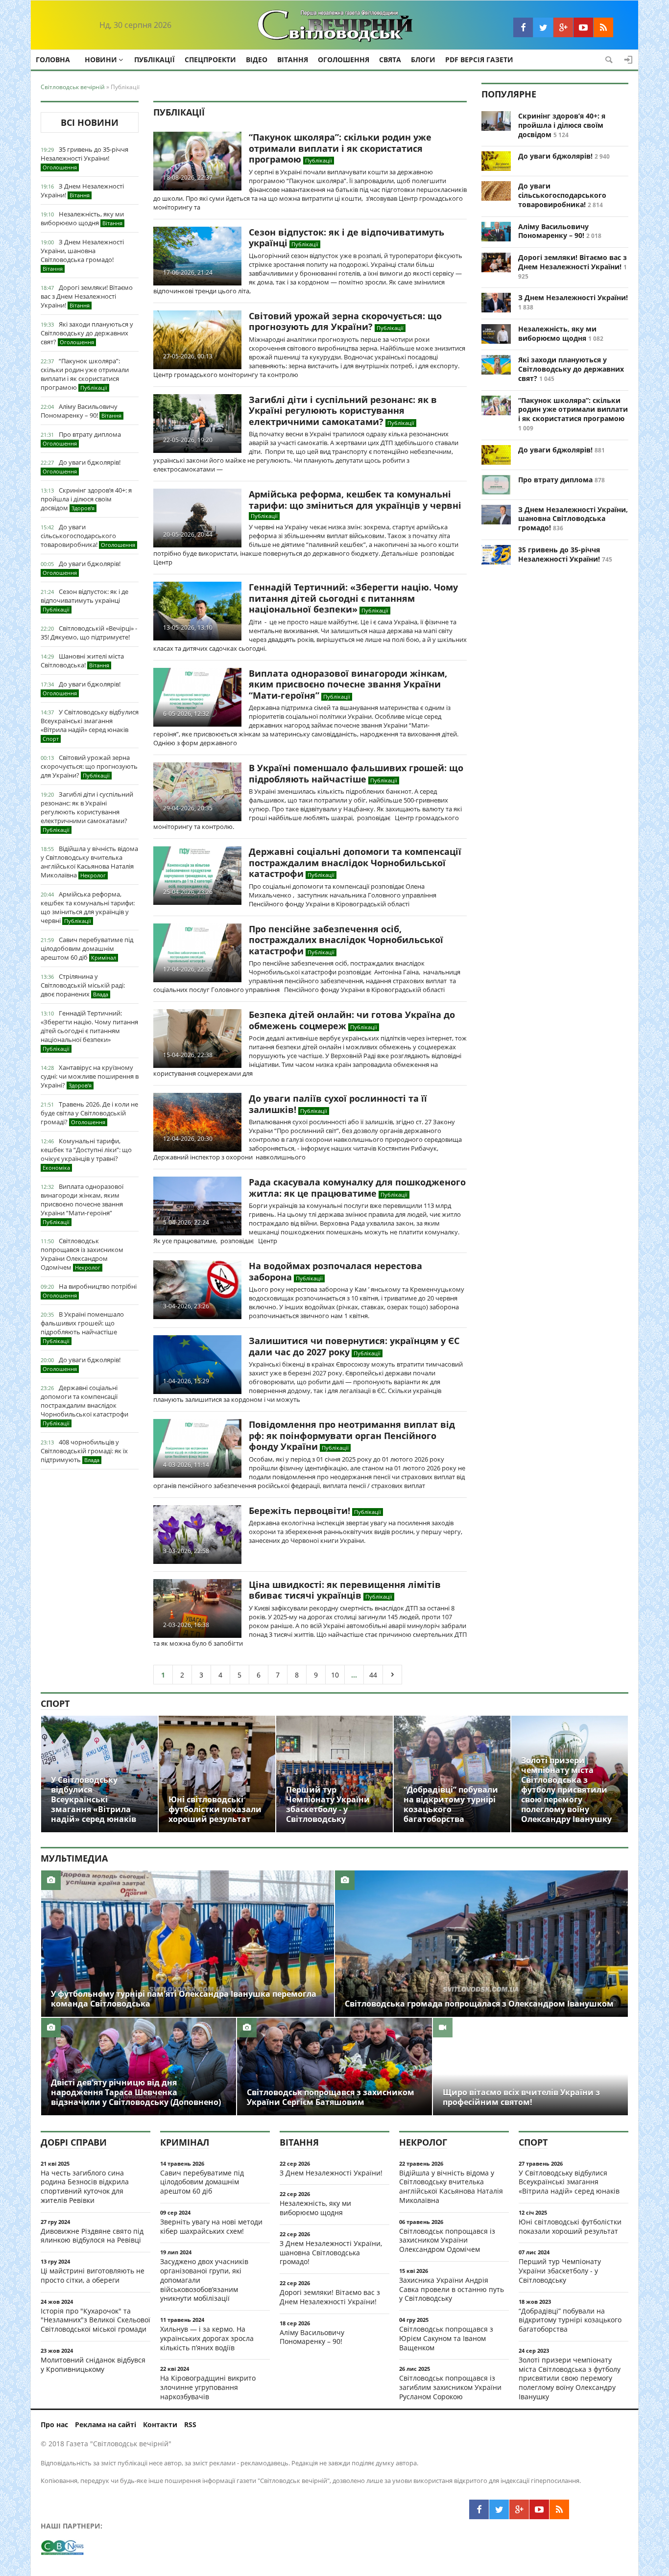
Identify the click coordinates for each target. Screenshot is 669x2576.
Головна (53, 59)
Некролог (423, 2142)
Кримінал (185, 2142)
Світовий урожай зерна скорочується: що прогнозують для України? (89, 766)
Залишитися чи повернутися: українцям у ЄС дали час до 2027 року (354, 1346)
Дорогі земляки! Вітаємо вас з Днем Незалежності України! (87, 296)
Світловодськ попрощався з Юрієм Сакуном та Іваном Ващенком (446, 2338)
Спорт (55, 1703)
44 (373, 1675)
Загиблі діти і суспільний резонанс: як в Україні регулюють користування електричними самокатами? (87, 812)
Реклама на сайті (106, 2424)
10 (335, 1675)
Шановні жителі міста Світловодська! (82, 661)
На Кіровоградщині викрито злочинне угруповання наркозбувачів (208, 2387)
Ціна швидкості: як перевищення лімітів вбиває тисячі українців (345, 1590)
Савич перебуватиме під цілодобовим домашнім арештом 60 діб (87, 948)
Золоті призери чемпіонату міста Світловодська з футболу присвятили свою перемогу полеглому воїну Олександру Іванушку (570, 2378)
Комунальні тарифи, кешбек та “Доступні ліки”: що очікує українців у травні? (86, 1154)
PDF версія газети (479, 59)
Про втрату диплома (82, 438)
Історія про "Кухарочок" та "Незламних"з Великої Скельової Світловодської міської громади (96, 2320)
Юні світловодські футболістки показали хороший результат (570, 2226)
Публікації (155, 59)
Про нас (54, 2424)
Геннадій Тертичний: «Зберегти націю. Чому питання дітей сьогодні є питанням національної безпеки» (89, 1030)
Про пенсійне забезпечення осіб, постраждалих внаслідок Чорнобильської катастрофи (346, 940)
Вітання (293, 59)
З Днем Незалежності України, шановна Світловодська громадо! (82, 255)
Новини (101, 59)
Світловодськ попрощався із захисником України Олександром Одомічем (82, 1254)
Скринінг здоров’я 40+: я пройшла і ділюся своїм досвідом (86, 499)
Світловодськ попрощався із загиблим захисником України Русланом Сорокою (450, 2387)
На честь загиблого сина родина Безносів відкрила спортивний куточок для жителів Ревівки (85, 2186)
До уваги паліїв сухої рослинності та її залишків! (338, 1104)
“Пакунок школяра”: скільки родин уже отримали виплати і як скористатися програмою (85, 374)
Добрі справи (74, 2142)
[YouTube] (583, 27)
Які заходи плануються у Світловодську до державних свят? (87, 333)
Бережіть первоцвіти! (299, 1511)
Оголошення (344, 59)
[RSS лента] (603, 27)
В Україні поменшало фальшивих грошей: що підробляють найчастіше (82, 1327)
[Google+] (563, 27)
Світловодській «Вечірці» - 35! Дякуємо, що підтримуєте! (89, 633)
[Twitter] (543, 27)
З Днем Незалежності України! (82, 190)
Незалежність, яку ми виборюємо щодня (82, 218)
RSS (190, 2424)
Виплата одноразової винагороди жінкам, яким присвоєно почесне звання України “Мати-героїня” (82, 1204)
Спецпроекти (210, 59)
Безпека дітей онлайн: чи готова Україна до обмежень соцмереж (352, 1020)
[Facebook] (523, 27)
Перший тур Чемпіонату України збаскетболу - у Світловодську (560, 2271)
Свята (390, 59)
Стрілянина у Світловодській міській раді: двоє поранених (83, 985)
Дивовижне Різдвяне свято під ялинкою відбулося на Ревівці (92, 2236)
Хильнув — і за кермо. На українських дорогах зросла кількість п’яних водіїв (207, 2338)
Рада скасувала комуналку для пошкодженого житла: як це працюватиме (357, 1188)
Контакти (160, 2424)
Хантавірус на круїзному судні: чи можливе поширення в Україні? (90, 1076)
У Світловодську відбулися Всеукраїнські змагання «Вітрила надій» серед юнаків (90, 725)
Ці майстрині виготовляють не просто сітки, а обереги (93, 2275)
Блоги (423, 59)
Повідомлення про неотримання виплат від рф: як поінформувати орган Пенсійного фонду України (352, 1435)
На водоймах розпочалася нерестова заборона (335, 1271)
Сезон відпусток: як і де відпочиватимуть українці (84, 600)
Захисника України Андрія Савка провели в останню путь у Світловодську (452, 2289)
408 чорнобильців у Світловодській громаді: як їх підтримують (84, 1451)
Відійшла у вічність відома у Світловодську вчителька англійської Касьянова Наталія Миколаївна (89, 862)
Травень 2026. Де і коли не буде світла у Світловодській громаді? (89, 1113)
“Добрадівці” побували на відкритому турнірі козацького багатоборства (570, 2320)
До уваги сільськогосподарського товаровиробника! (88, 536)
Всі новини (90, 122)
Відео (257, 59)
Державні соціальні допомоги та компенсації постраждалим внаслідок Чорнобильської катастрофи (84, 1405)
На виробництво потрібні (90, 1290)
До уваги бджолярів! (82, 466)
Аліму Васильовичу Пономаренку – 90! (81, 411)
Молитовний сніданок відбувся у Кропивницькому (93, 2364)
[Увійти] (628, 60)
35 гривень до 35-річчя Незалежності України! (84, 158)
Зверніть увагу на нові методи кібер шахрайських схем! (211, 2226)
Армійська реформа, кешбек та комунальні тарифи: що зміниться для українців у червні (88, 907)
